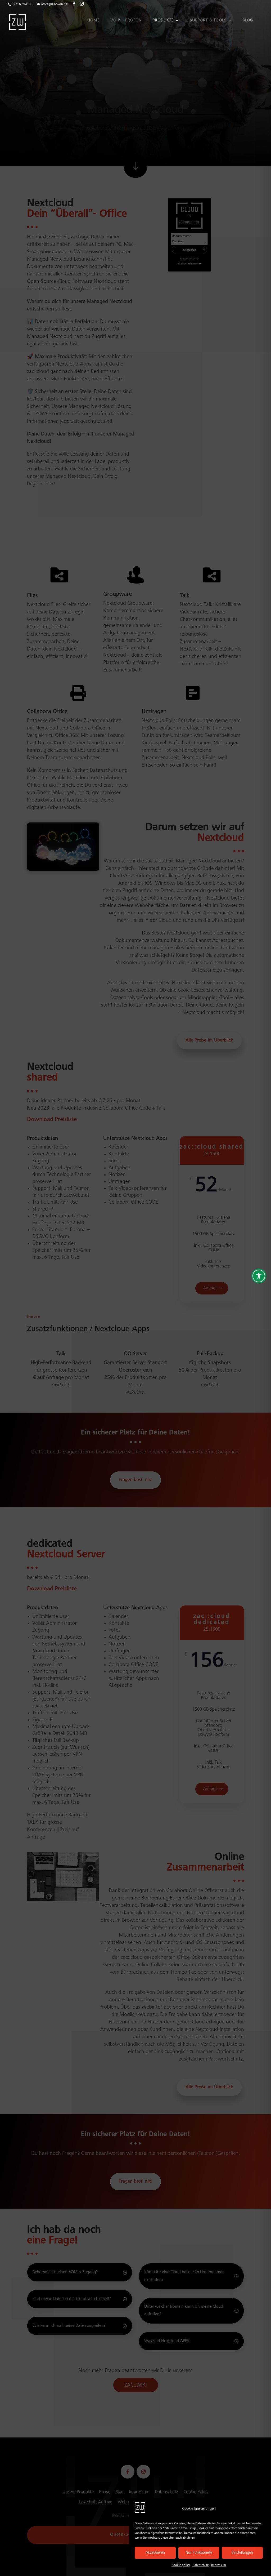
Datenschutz (200, 2565)
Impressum (219, 2565)
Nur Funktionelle (199, 2553)
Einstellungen (242, 2553)
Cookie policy (181, 2565)
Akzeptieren (155, 2553)
